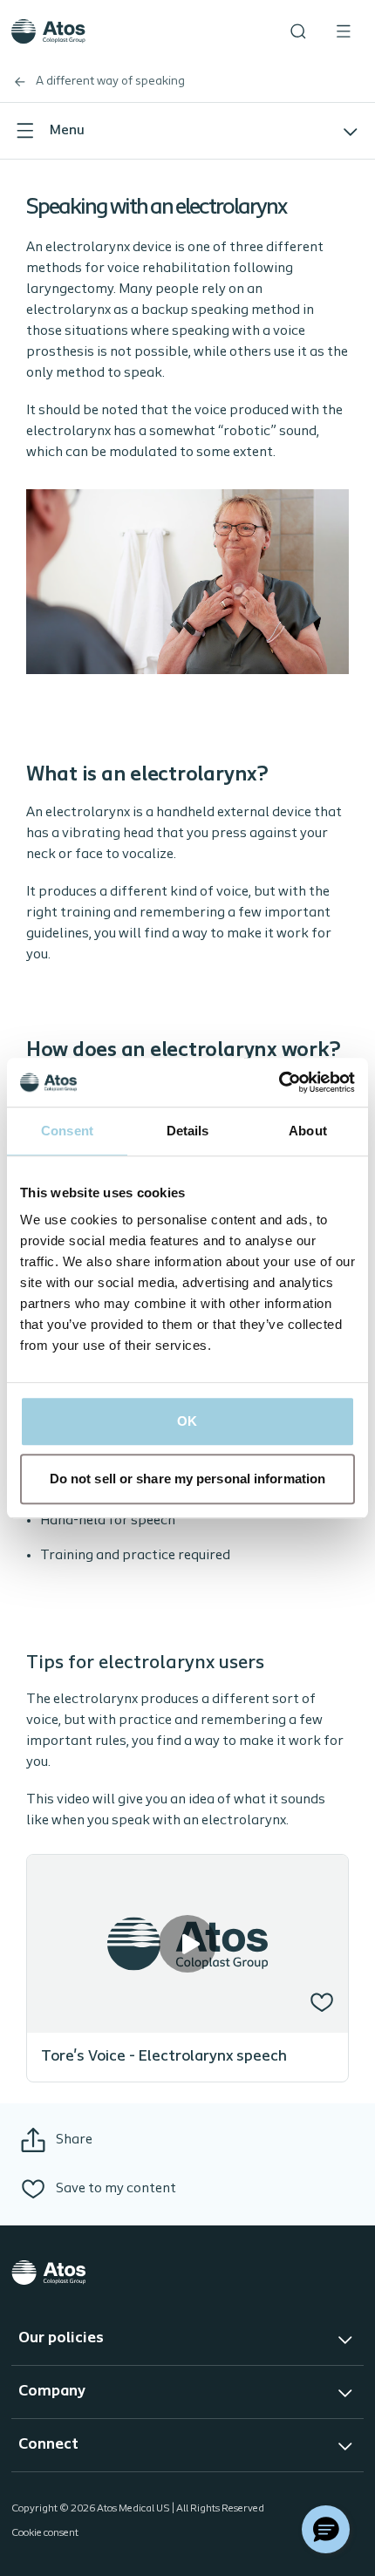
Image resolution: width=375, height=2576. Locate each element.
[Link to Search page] (298, 31)
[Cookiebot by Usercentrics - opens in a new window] (279, 1082)
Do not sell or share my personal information (187, 1479)
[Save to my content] (322, 2002)
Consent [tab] (67, 1131)
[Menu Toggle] (344, 31)
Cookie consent (45, 2533)
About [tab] (308, 1131)
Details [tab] (188, 1131)
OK (187, 1421)
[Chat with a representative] (326, 2529)
